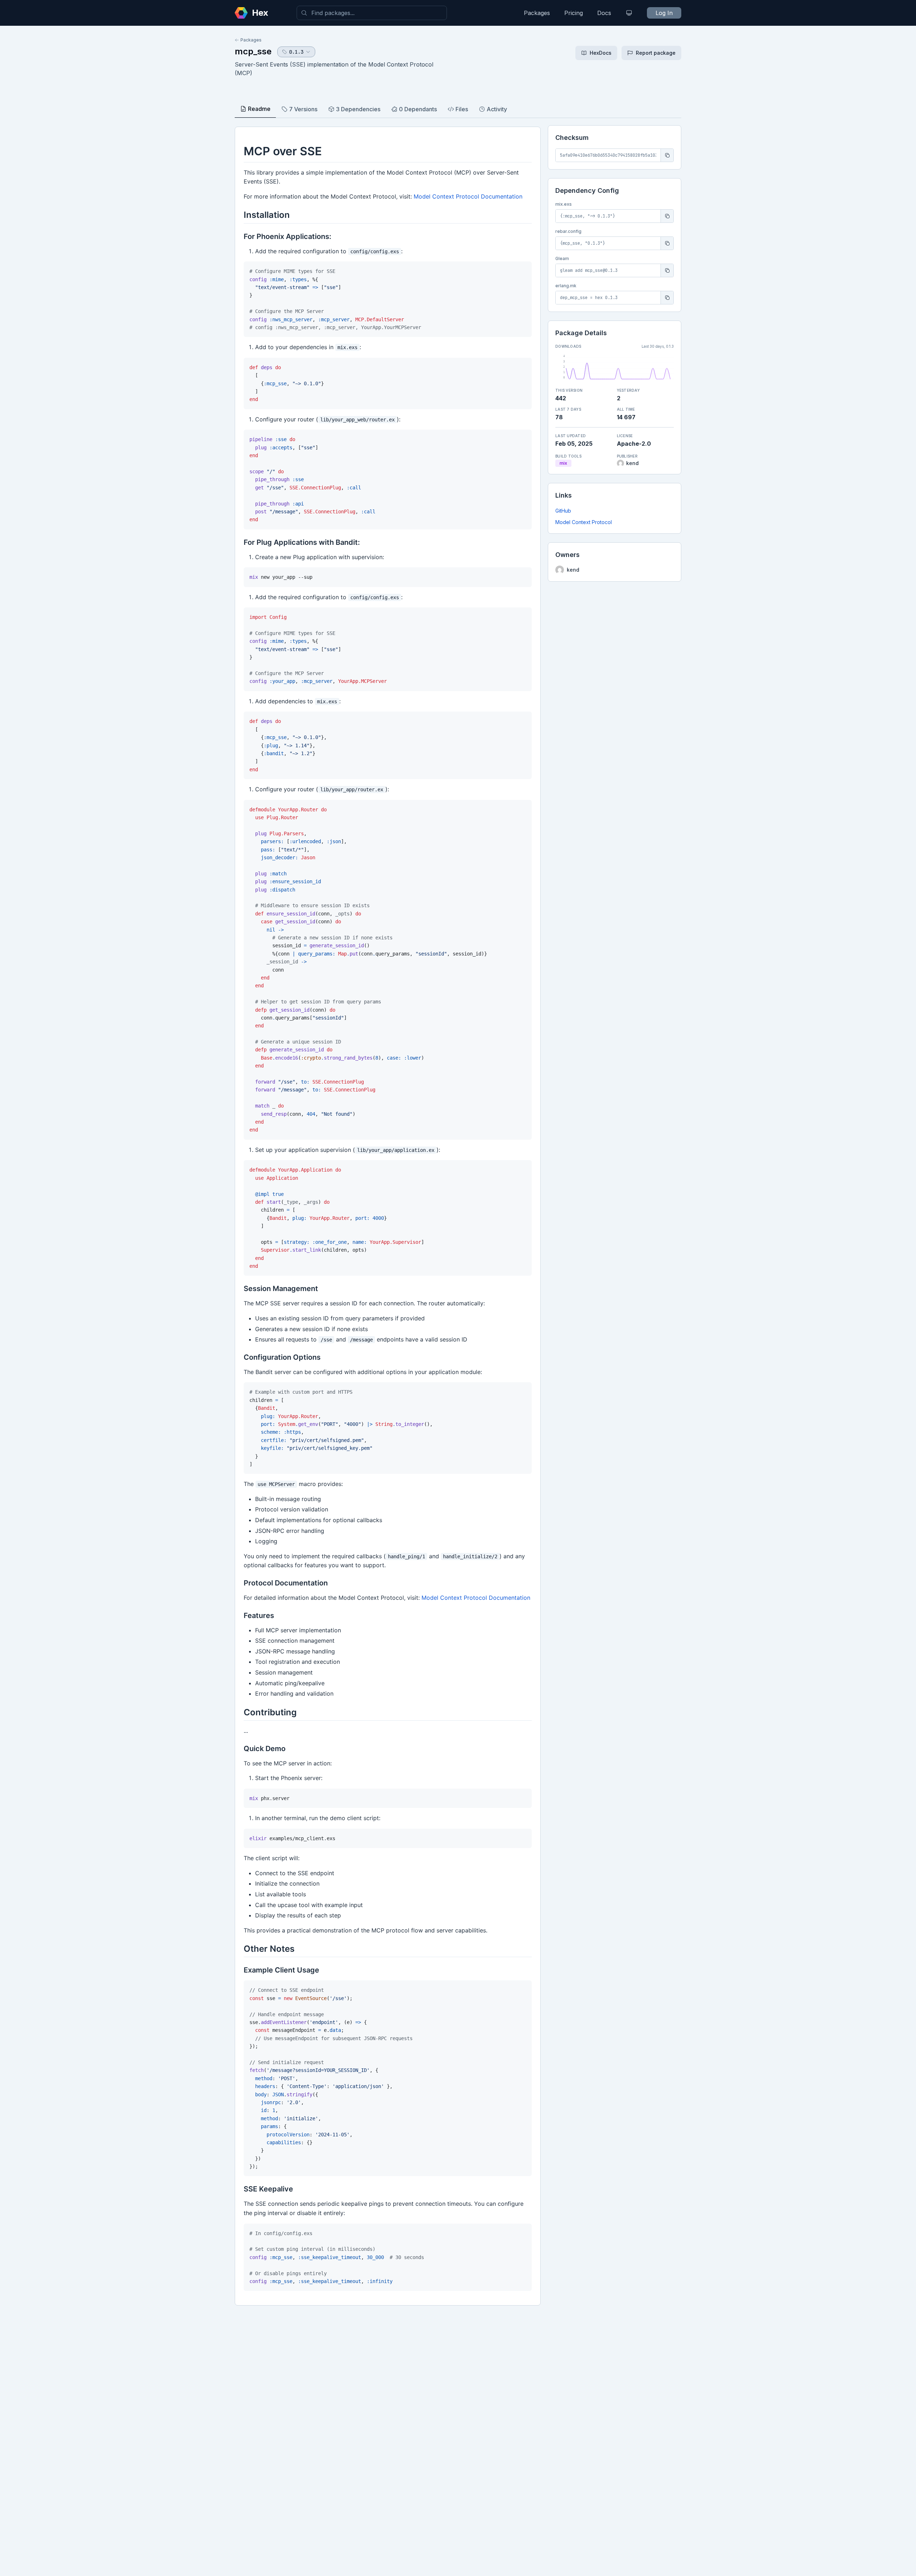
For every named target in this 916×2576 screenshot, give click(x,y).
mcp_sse (253, 51)
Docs (604, 13)
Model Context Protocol (584, 522)
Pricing (574, 13)
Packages (537, 13)
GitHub (563, 511)
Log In (664, 13)
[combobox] (372, 13)
